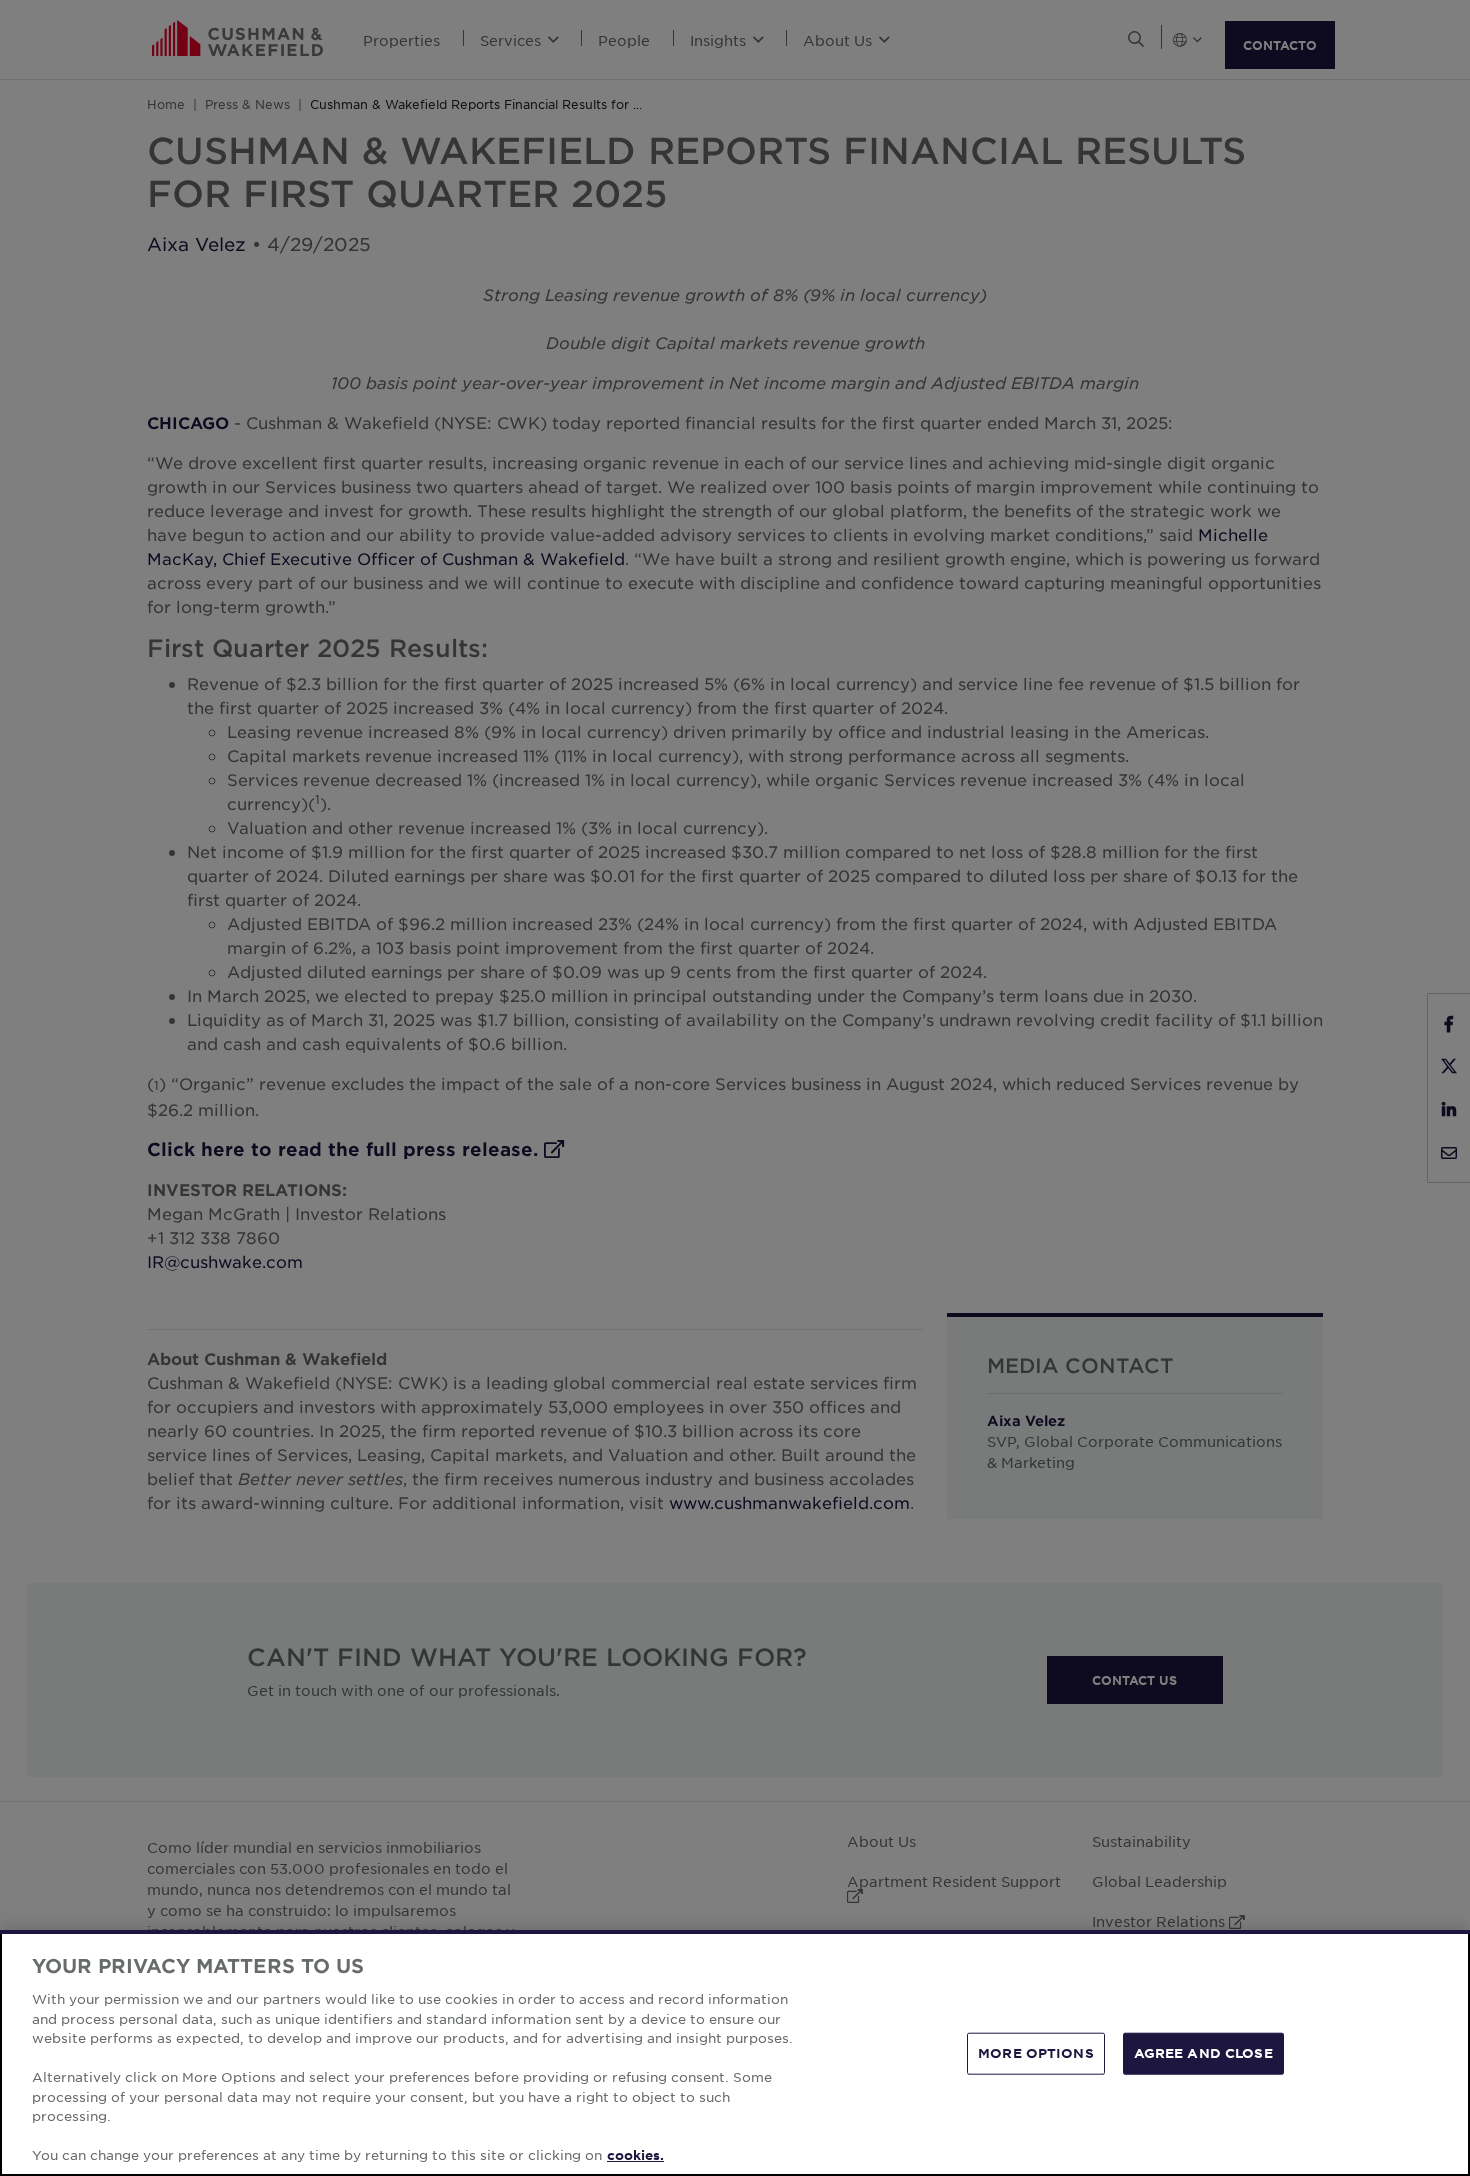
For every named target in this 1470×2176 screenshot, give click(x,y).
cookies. (635, 2155)
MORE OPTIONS (1036, 2053)
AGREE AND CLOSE (1203, 2053)
